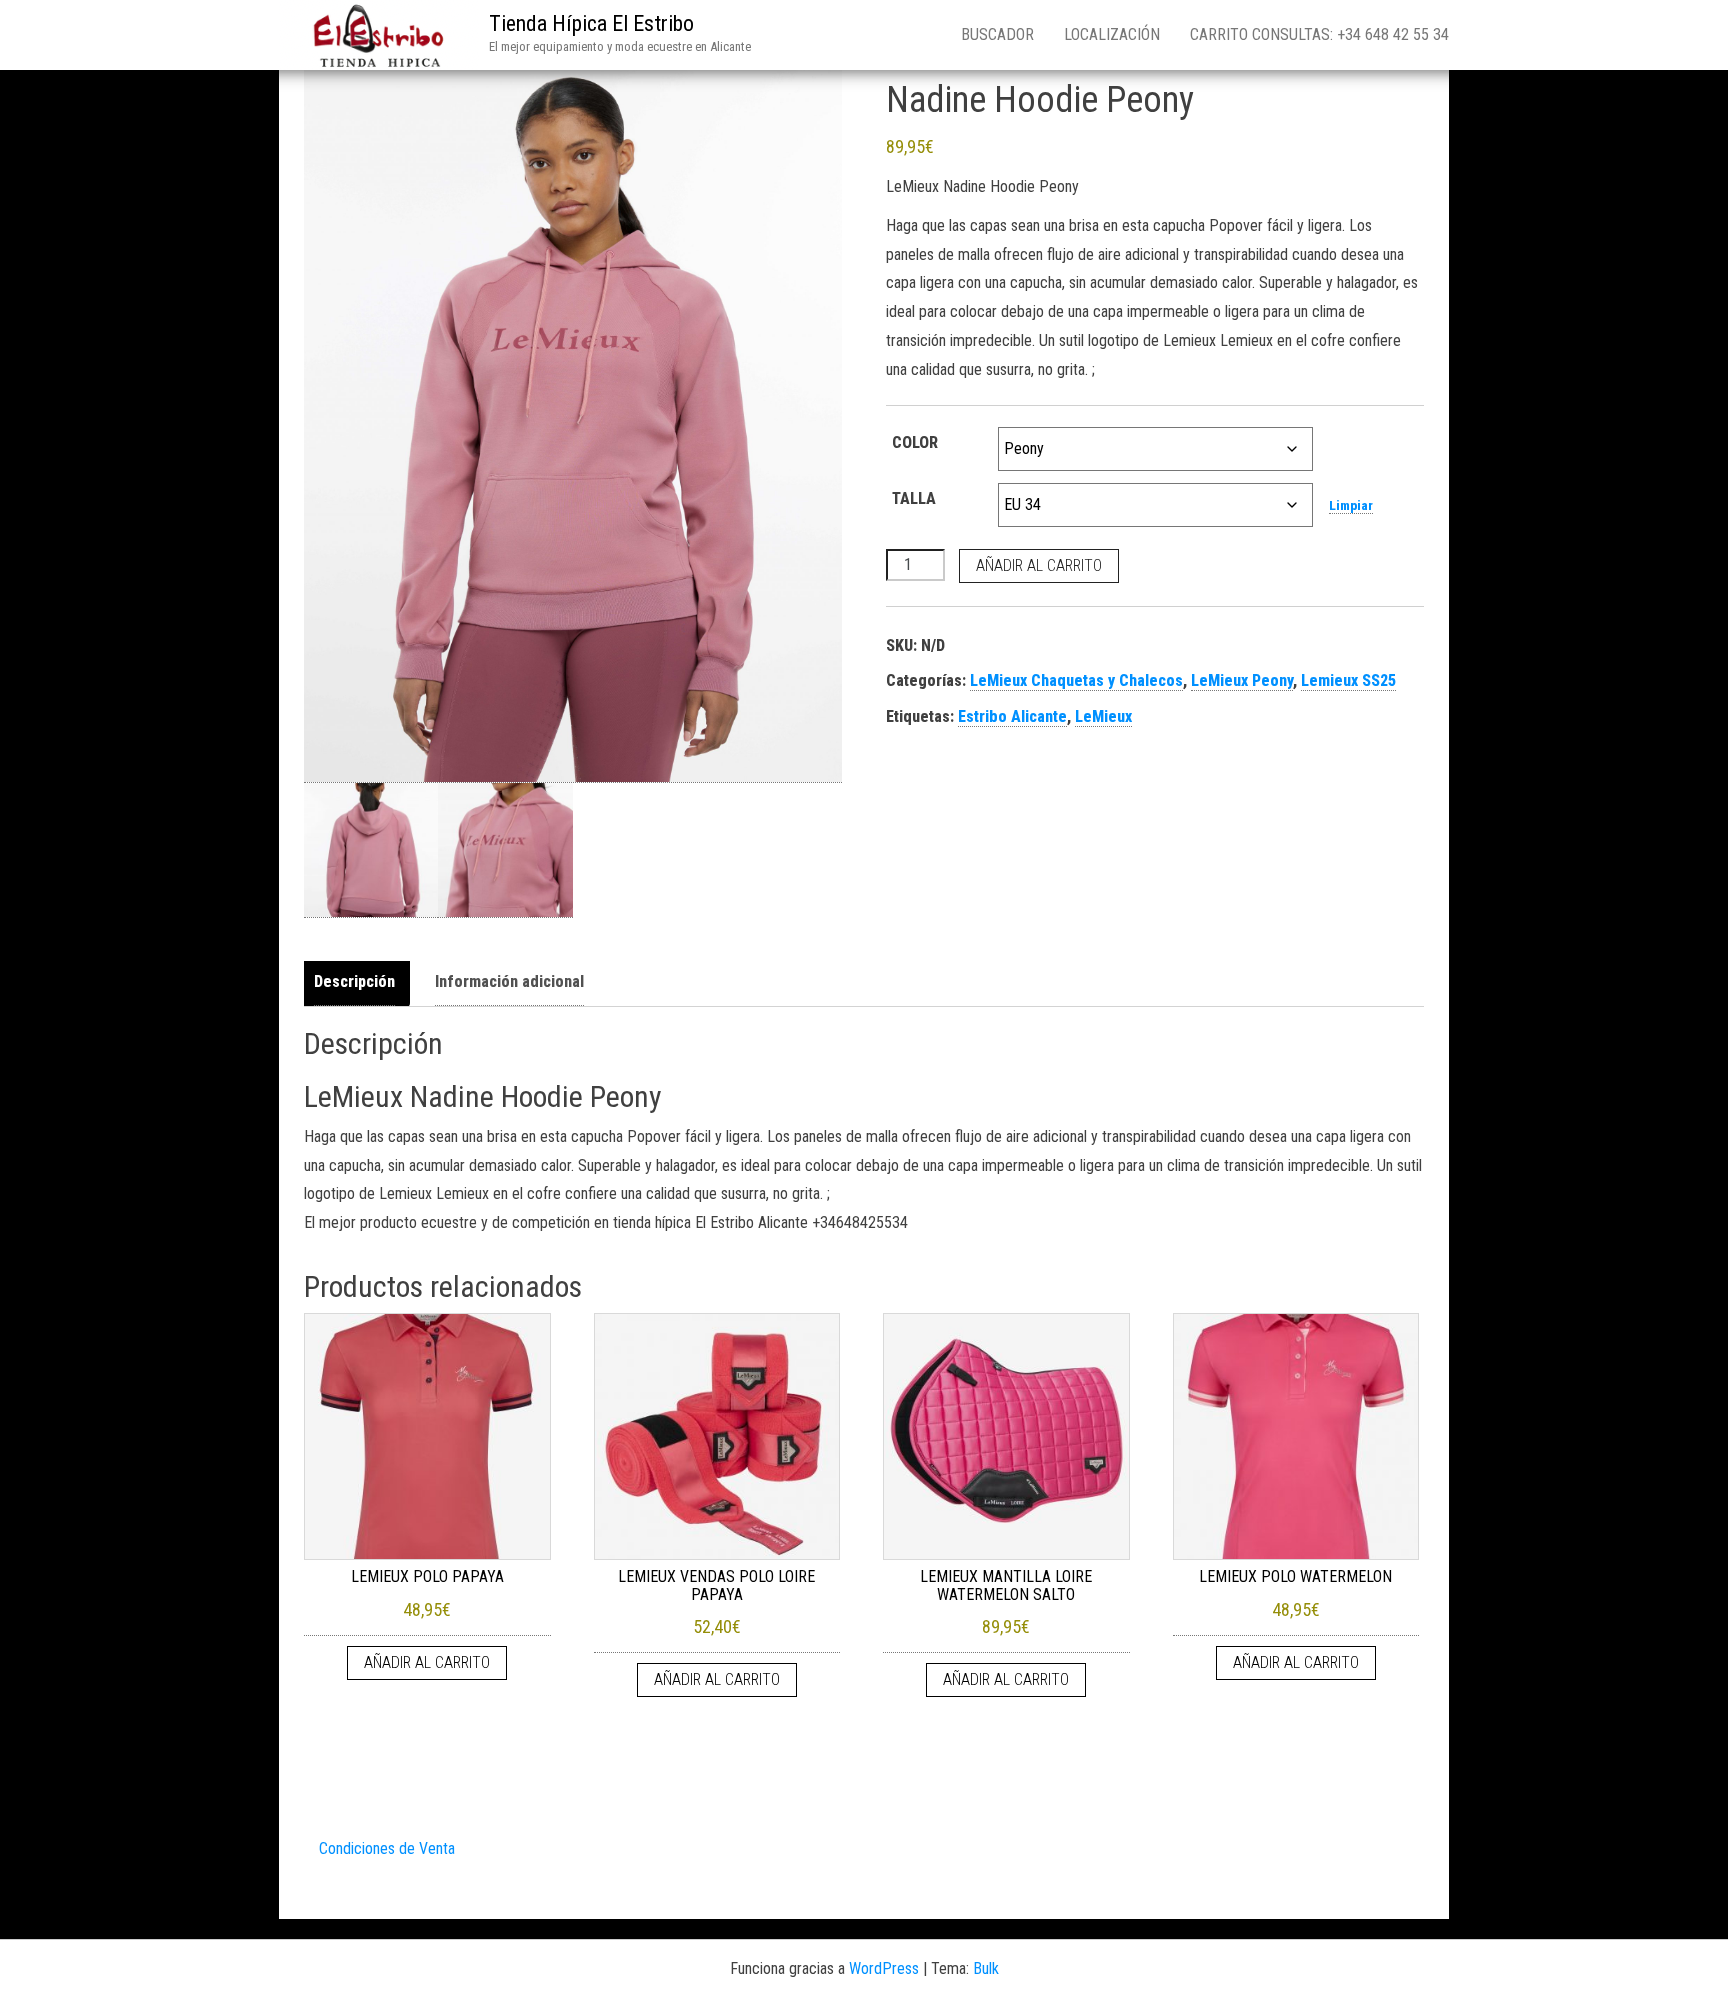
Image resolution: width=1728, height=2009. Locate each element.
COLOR (915, 442)
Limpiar (1351, 505)
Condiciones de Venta (387, 1848)
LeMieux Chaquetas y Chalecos (1076, 680)
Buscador (997, 34)
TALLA (914, 498)
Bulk (986, 1968)
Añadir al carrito (1039, 565)
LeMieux (1103, 716)
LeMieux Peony (1242, 680)
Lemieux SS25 (1348, 680)
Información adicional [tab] (509, 981)
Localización (1112, 34)
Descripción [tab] (354, 981)
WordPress (884, 1968)
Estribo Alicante (1012, 716)
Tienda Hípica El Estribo (591, 23)
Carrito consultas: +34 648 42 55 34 (1319, 34)
